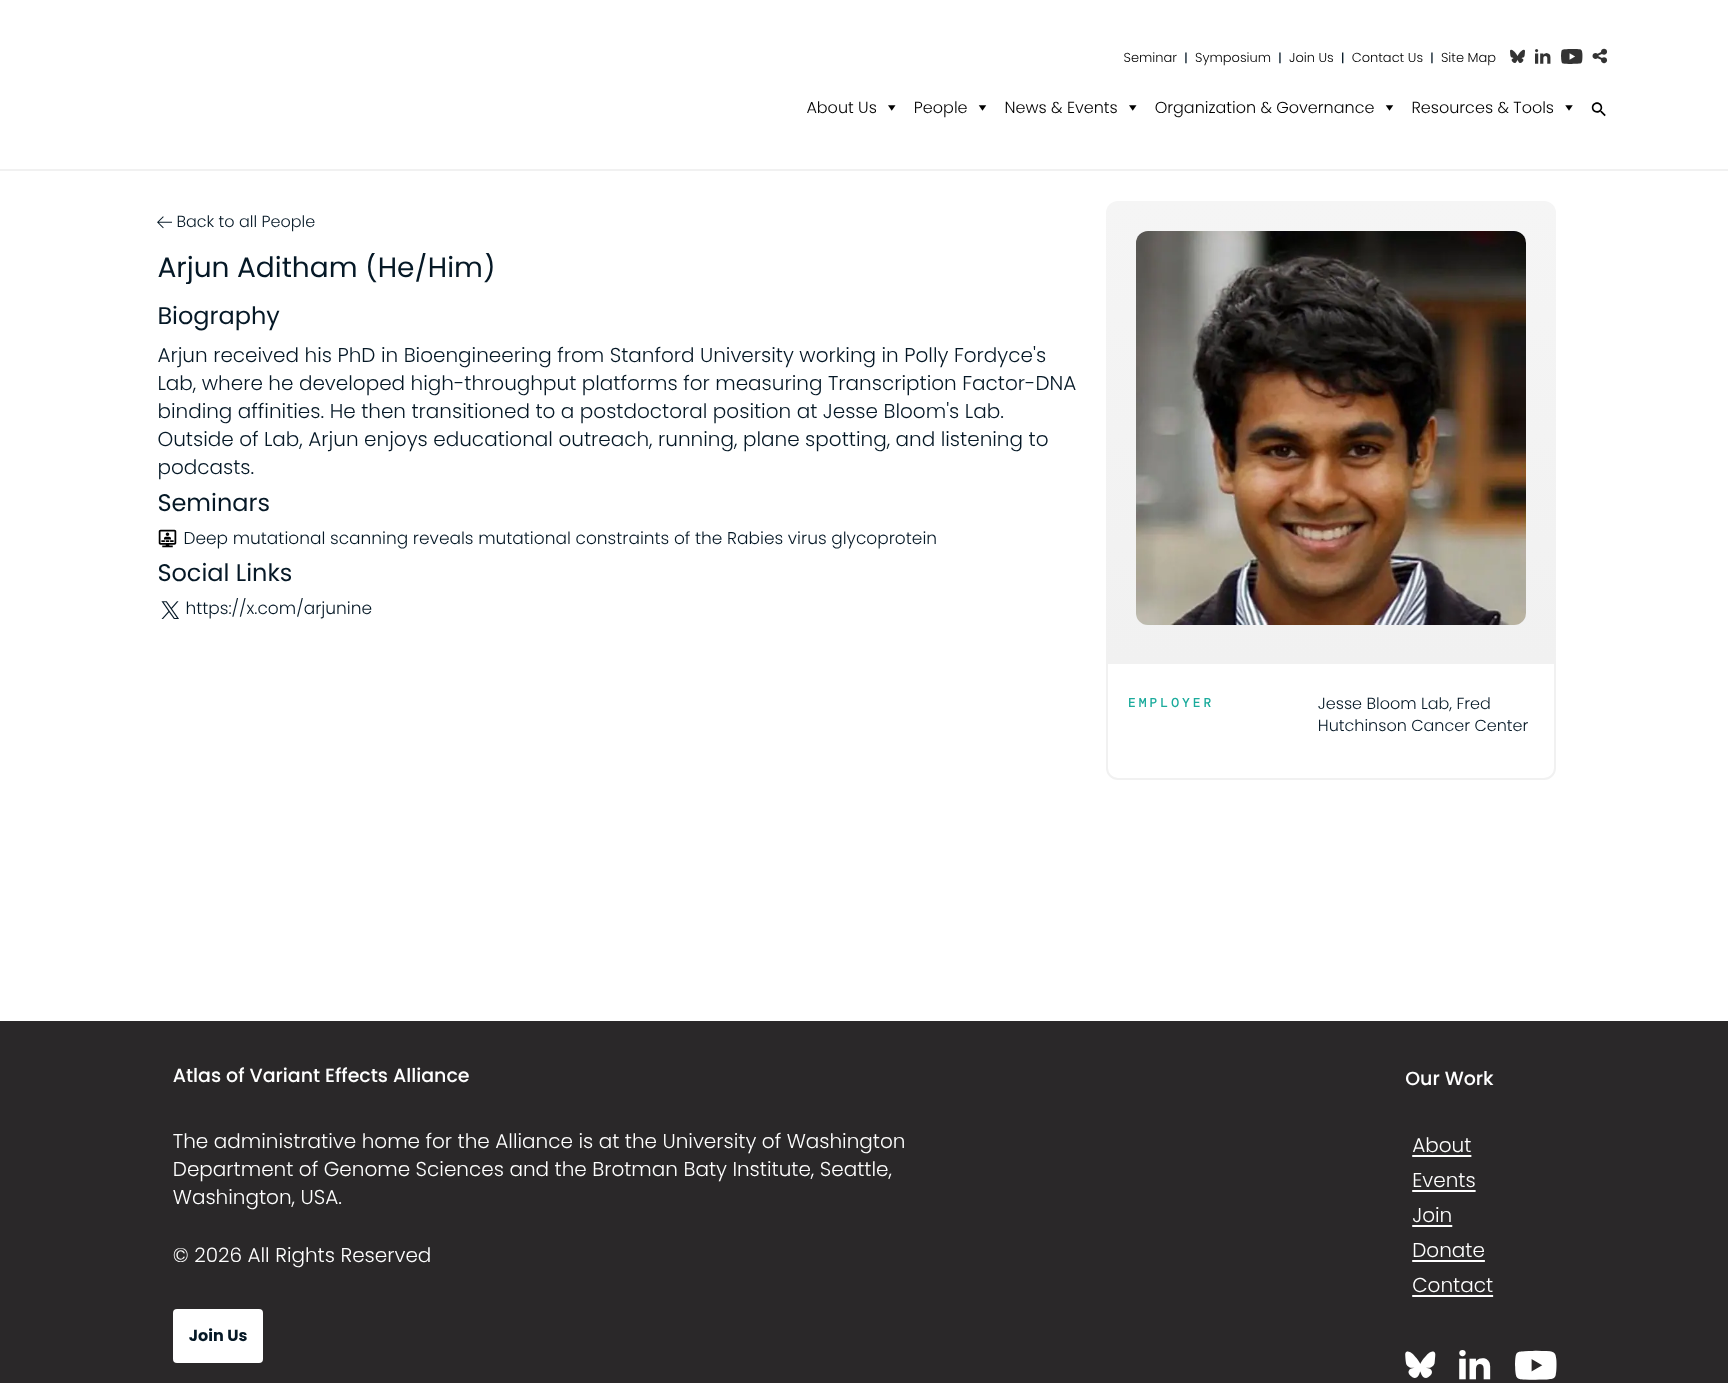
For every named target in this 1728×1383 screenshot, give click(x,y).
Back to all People (245, 221)
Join (1432, 1215)
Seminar (1151, 57)
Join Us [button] (218, 1335)
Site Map (1468, 57)
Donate (1448, 1250)
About (1441, 1145)
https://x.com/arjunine (278, 608)
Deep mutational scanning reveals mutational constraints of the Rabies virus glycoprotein (560, 538)
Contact (1452, 1285)
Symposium (1233, 57)
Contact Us (1387, 57)
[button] (1599, 57)
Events (1443, 1180)
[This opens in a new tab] (1517, 57)
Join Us (1311, 57)
